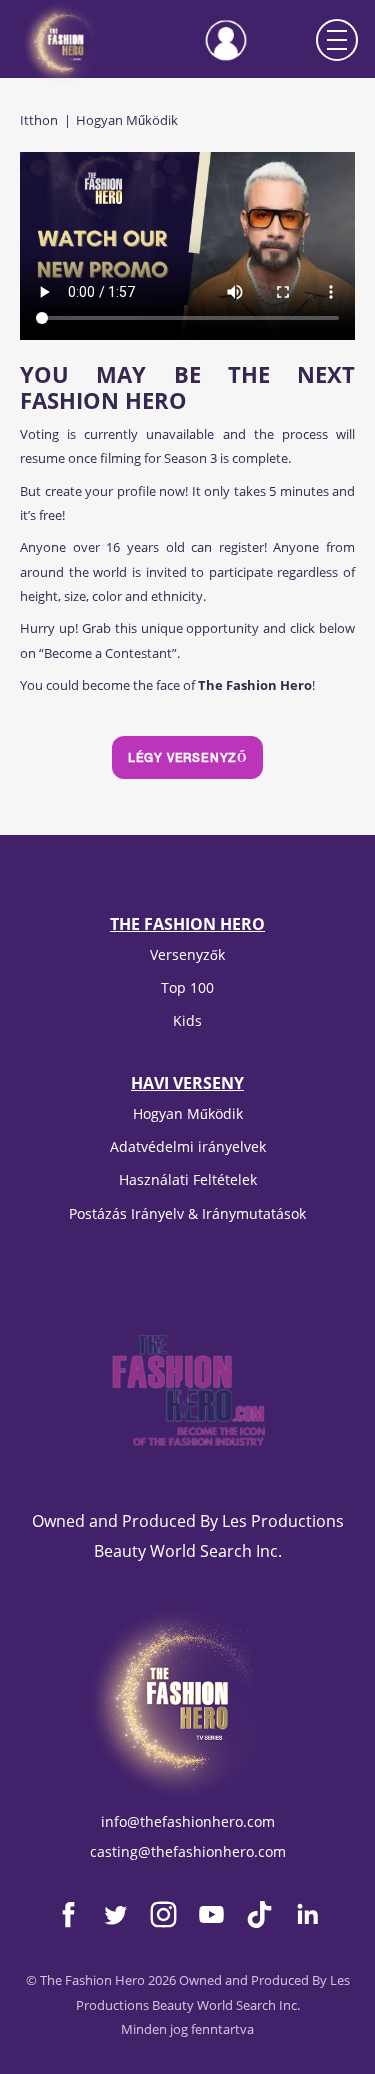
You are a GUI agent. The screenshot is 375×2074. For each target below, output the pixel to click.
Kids (187, 1020)
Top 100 (187, 987)
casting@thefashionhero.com (188, 1851)
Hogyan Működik (188, 1113)
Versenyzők (187, 954)
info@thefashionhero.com (188, 1821)
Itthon (39, 120)
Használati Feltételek (188, 1179)
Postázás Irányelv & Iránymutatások (187, 1213)
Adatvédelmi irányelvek (188, 1146)
